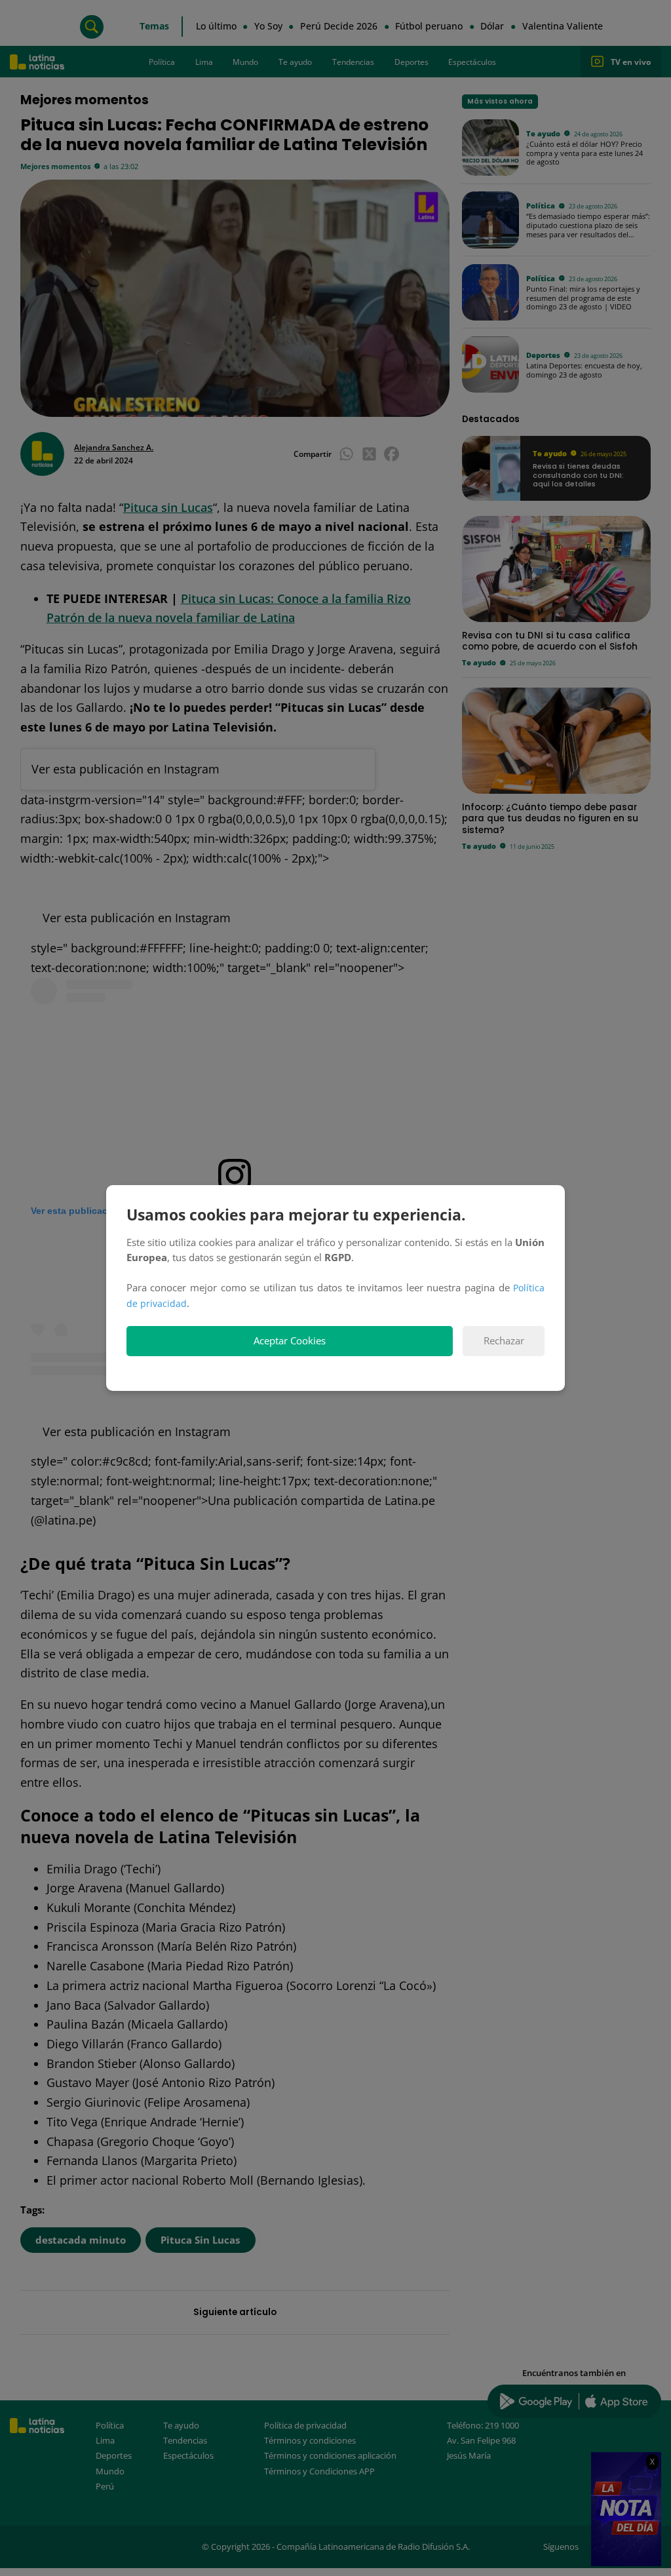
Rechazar (504, 1341)
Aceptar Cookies (290, 1341)
